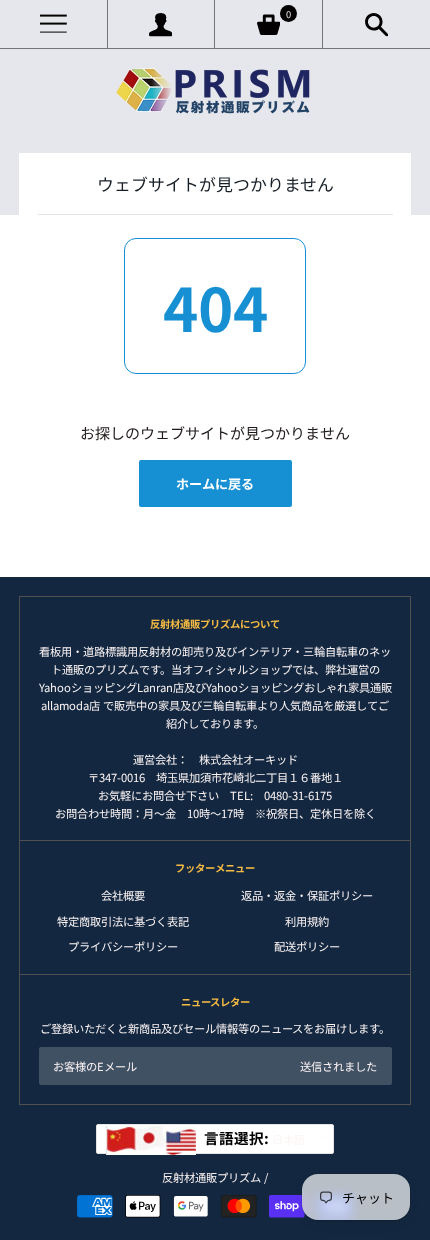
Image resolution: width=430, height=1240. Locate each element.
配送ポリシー (307, 946)
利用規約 (307, 921)
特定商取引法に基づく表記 (123, 921)
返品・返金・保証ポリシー (307, 895)
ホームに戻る (215, 483)
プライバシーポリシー (123, 946)
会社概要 (123, 895)
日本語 (254, 1137)
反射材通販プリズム (211, 1177)
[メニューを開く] (53, 24)
